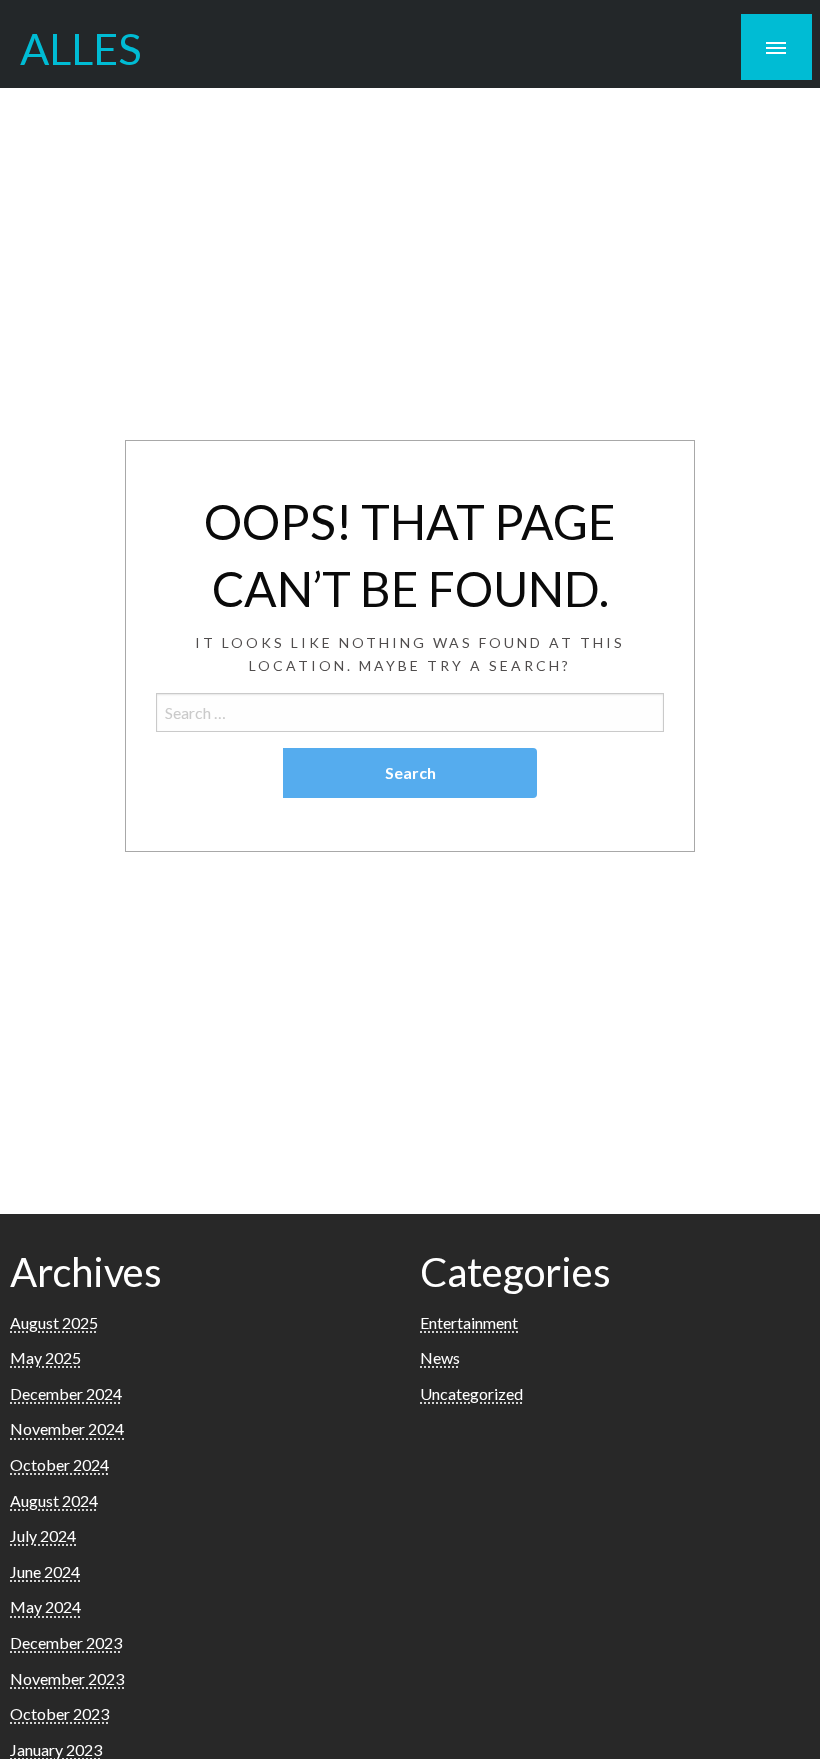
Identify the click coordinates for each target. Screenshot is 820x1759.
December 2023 (66, 1642)
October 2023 (59, 1713)
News (440, 1357)
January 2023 (56, 1749)
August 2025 (54, 1322)
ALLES (81, 48)
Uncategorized (471, 1393)
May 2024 (45, 1606)
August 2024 (54, 1500)
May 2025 (45, 1357)
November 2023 (67, 1678)
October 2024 (59, 1464)
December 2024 (66, 1393)
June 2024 (45, 1571)
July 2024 (43, 1535)
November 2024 (67, 1428)
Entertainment (469, 1322)
